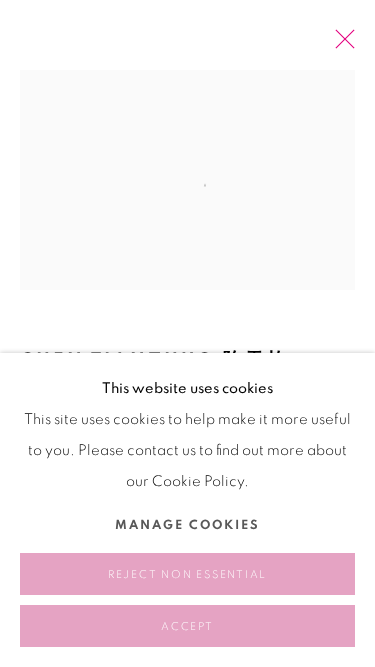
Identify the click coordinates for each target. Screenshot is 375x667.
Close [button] (340, 45)
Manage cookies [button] (187, 525)
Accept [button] (187, 626)
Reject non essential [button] (187, 574)
